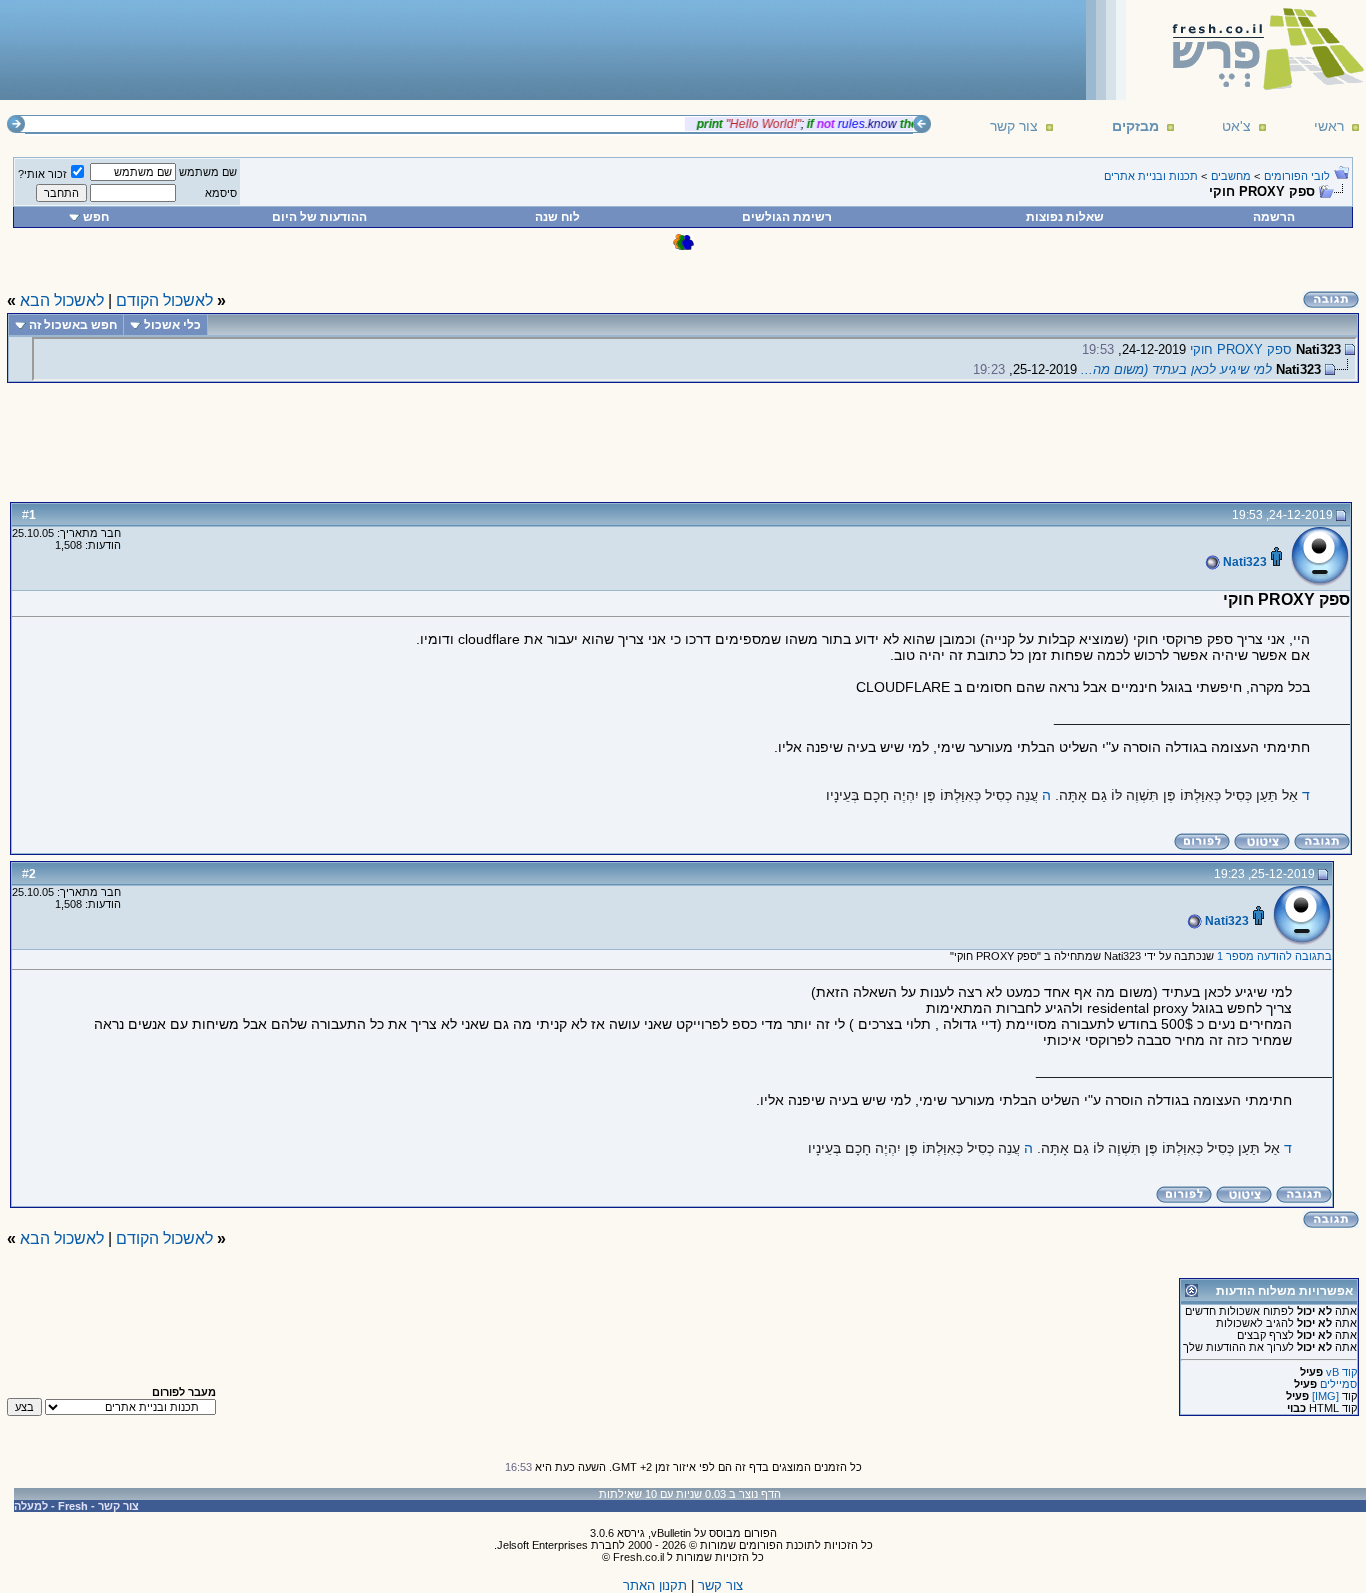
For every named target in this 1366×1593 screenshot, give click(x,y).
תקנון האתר (655, 1585)
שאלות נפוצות (1065, 217)
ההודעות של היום (319, 217)
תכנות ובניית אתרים (1151, 176)
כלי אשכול (172, 325)
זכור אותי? (42, 174)
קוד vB (1341, 1372)
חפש (96, 217)
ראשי (1329, 126)
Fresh (73, 1506)
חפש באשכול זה (73, 325)
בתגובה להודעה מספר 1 (1274, 956)
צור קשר (1014, 126)
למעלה (31, 1506)
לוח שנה (557, 217)
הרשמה (1274, 217)
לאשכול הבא (62, 300)
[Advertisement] (371, 49)
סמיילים (1338, 1384)
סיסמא (221, 193)
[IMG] (1325, 1396)
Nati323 (1243, 562)
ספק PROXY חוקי (1241, 349)
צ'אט (1236, 126)
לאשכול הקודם (164, 300)
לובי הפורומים (1297, 176)
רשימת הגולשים (787, 217)
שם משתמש (208, 172)
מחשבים (1231, 176)
